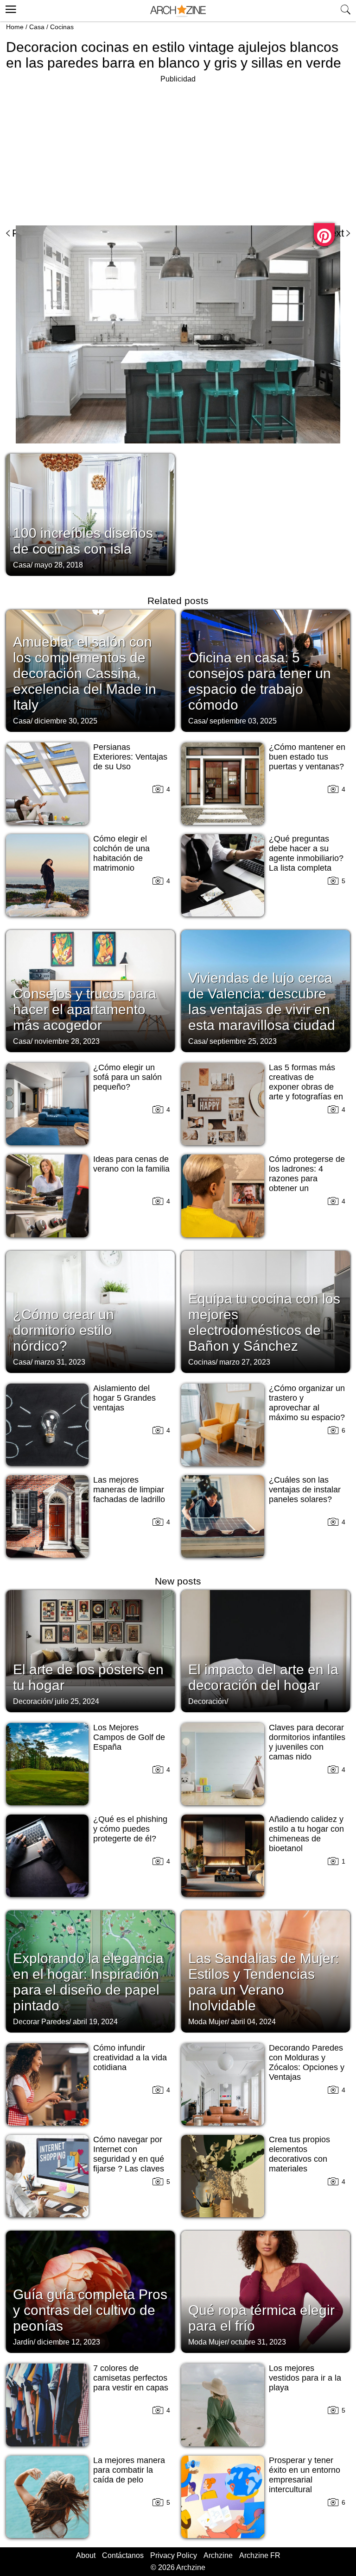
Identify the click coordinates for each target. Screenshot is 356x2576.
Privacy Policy (174, 2555)
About (86, 2555)
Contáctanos (123, 2555)
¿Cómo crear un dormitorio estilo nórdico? (64, 1330)
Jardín (23, 2342)
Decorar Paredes (41, 2022)
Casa (37, 27)
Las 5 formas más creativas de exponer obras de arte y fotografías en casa (306, 1087)
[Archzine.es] (178, 11)
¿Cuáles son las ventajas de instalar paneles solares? (305, 1490)
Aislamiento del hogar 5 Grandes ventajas (124, 1398)
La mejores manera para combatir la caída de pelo (129, 2470)
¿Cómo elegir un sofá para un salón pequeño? (127, 1077)
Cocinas (62, 27)
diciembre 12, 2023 (69, 2342)
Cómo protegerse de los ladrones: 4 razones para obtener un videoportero (307, 1179)
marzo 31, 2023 (60, 1362)
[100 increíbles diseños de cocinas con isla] (90, 514)
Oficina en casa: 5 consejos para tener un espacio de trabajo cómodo (260, 681)
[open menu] (10, 8)
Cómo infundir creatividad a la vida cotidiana (130, 2058)
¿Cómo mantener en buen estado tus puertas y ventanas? (307, 757)
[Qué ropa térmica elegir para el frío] (266, 2291)
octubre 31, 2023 (258, 2342)
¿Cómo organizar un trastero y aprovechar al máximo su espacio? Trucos (307, 1408)
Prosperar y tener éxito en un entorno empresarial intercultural (305, 2475)
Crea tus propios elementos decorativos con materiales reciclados (299, 2159)
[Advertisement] (84, 150)
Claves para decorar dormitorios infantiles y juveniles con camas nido (307, 1742)
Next (334, 233)
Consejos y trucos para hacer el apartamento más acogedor (85, 1009)
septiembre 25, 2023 (243, 1041)
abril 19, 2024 (95, 2022)
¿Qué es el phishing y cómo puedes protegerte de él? (130, 1829)
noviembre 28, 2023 (67, 1041)
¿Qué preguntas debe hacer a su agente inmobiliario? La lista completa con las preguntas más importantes (306, 863)
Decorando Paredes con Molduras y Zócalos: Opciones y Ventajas (307, 2062)
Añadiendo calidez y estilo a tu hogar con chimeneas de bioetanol (306, 1834)
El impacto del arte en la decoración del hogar (263, 1677)
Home (15, 27)
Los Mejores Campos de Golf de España (129, 1737)
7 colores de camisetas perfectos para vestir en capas (131, 2378)
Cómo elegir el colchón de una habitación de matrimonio (121, 853)
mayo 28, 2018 (59, 565)
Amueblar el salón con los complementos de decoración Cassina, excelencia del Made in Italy (85, 673)
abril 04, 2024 (253, 2022)
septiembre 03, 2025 (243, 721)
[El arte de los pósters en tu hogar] (90, 1650)
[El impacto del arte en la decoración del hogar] (266, 1650)
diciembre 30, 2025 (66, 721)
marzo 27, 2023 (245, 1362)
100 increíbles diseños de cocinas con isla (83, 541)
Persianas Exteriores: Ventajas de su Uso (130, 757)
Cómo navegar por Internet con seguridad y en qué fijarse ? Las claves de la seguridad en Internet (129, 2164)
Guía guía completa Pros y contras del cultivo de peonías (90, 2310)
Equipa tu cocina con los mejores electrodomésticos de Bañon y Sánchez (264, 1322)
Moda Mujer (208, 2022)
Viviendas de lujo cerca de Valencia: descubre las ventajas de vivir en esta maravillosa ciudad (262, 1001)
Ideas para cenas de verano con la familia (131, 1164)
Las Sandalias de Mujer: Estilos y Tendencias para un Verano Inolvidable (264, 1982)
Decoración (32, 1701)
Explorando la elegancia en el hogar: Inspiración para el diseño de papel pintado (88, 1982)
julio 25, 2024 (77, 1701)
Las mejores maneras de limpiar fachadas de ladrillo (129, 1490)
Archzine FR (260, 2555)
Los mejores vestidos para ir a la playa (305, 2378)
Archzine (218, 2555)
